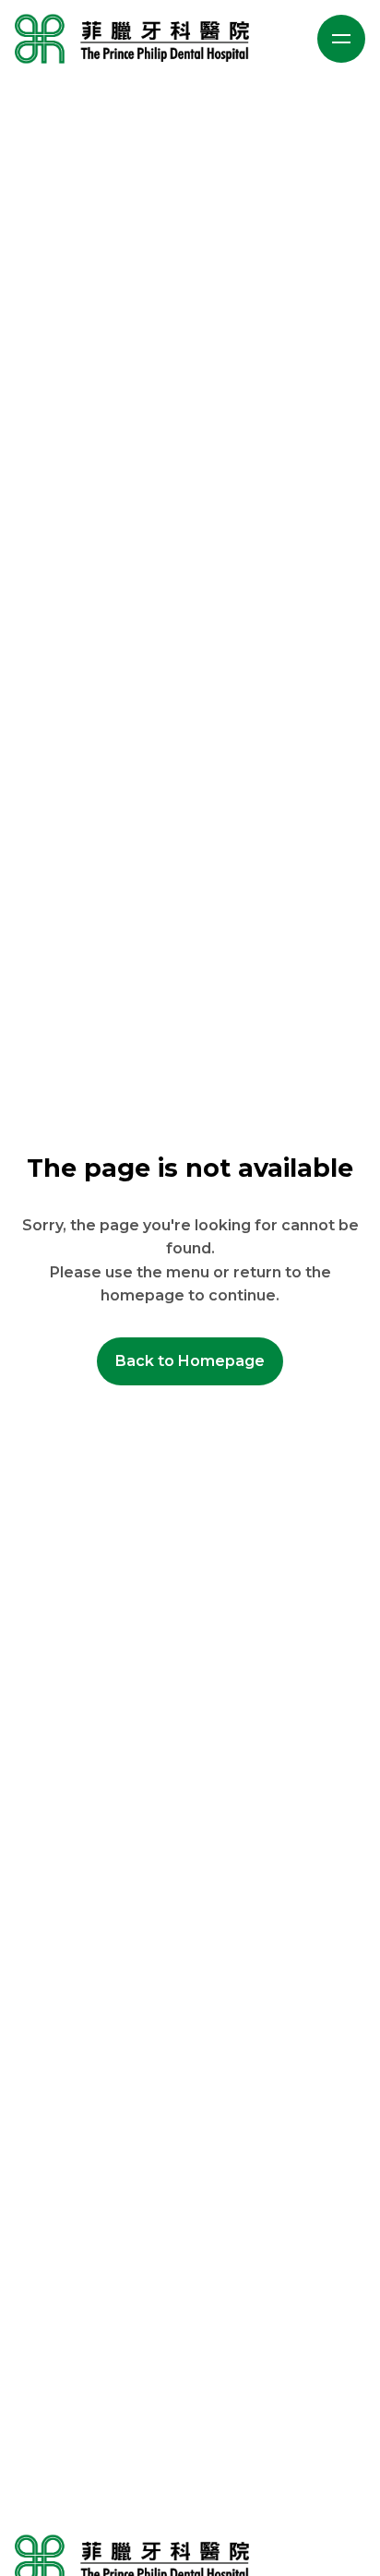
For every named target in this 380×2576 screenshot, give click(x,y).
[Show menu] (341, 39)
